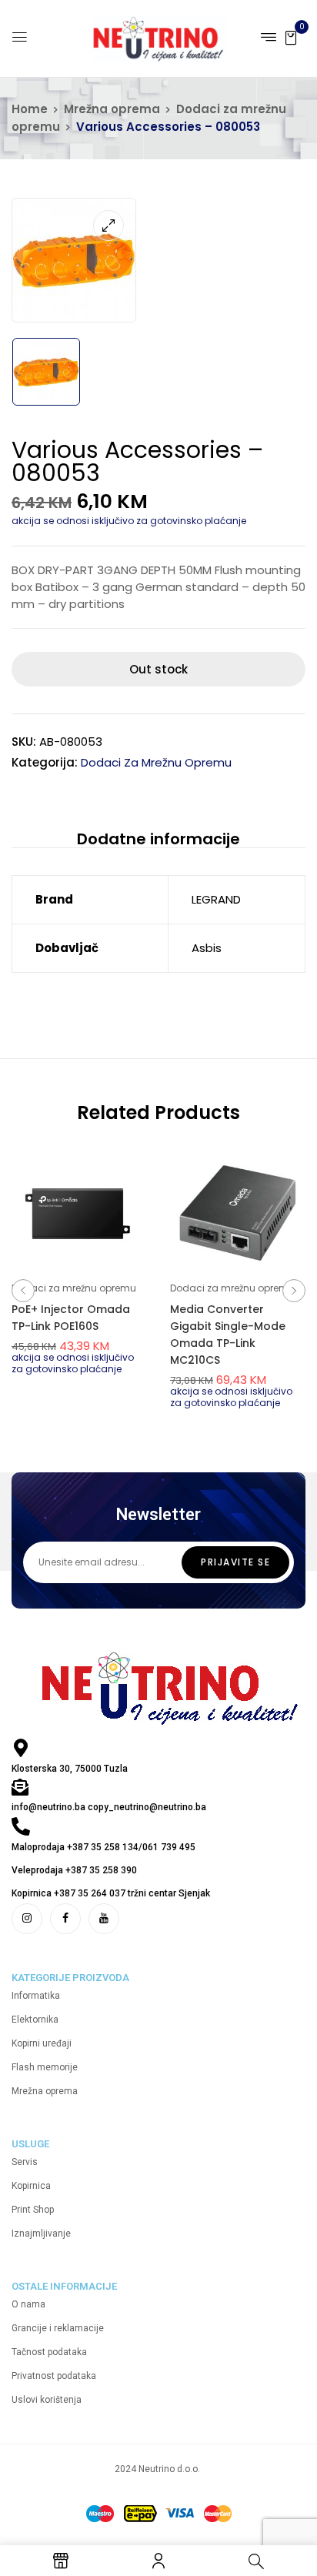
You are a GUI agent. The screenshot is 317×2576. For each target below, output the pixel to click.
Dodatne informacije (158, 839)
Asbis (207, 948)
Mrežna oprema (112, 109)
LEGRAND (216, 899)
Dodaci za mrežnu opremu (156, 762)
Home (30, 109)
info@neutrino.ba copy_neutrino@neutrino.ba (109, 1807)
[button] (291, 37)
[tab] (158, 839)
